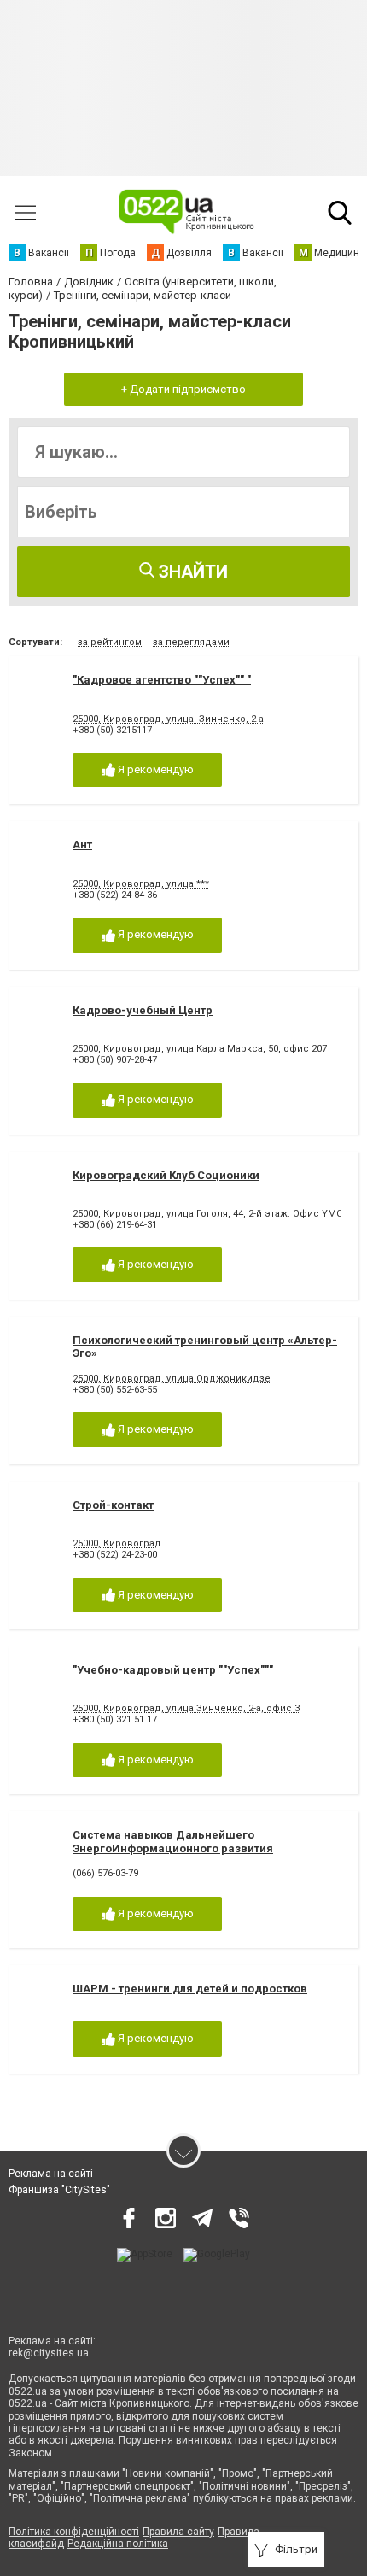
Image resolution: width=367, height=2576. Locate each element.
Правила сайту (178, 2532)
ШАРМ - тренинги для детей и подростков (190, 1989)
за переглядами (191, 642)
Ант (82, 845)
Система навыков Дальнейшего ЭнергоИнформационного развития (173, 1842)
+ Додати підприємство (183, 389)
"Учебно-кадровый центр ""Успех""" (173, 1670)
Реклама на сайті (51, 2174)
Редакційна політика (118, 2544)
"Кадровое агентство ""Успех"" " (162, 680)
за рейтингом (110, 642)
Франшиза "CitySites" (59, 2190)
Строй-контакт (113, 1505)
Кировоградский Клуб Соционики (166, 1175)
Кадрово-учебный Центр (143, 1010)
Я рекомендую (154, 769)
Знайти (191, 572)
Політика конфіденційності (74, 2532)
